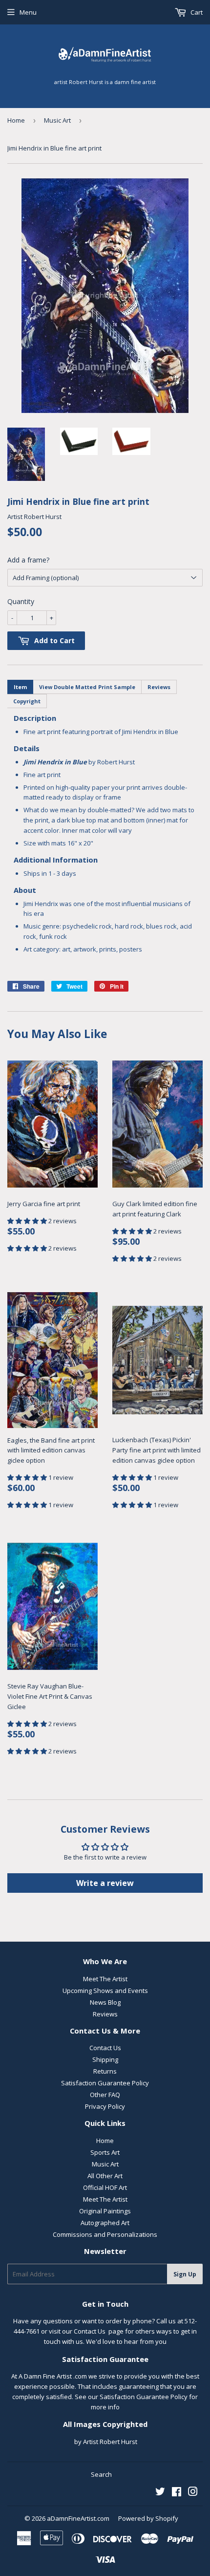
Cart (196, 12)
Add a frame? (28, 560)
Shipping (105, 2059)
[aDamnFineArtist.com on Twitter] (160, 2493)
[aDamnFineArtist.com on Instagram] (193, 2493)
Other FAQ (105, 2095)
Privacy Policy (105, 2106)
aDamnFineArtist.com (78, 2518)
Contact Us (105, 2048)
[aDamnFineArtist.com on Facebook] (177, 2493)
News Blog (105, 2002)
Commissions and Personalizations (105, 2234)
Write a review (105, 1883)
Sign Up (185, 2274)
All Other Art (105, 2176)
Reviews (105, 2014)
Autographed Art (105, 2223)
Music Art (57, 120)
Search (101, 2474)
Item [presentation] (20, 687)
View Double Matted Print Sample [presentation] (87, 687)
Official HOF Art (105, 2187)
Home (16, 120)
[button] (28, 1221)
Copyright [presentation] (27, 701)
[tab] (20, 687)
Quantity (21, 601)
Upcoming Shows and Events (105, 1991)
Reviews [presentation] (159, 687)
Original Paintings (105, 2211)
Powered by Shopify (148, 2518)
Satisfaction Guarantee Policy (105, 2083)
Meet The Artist (105, 1979)
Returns (105, 2071)
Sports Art (105, 2152)
